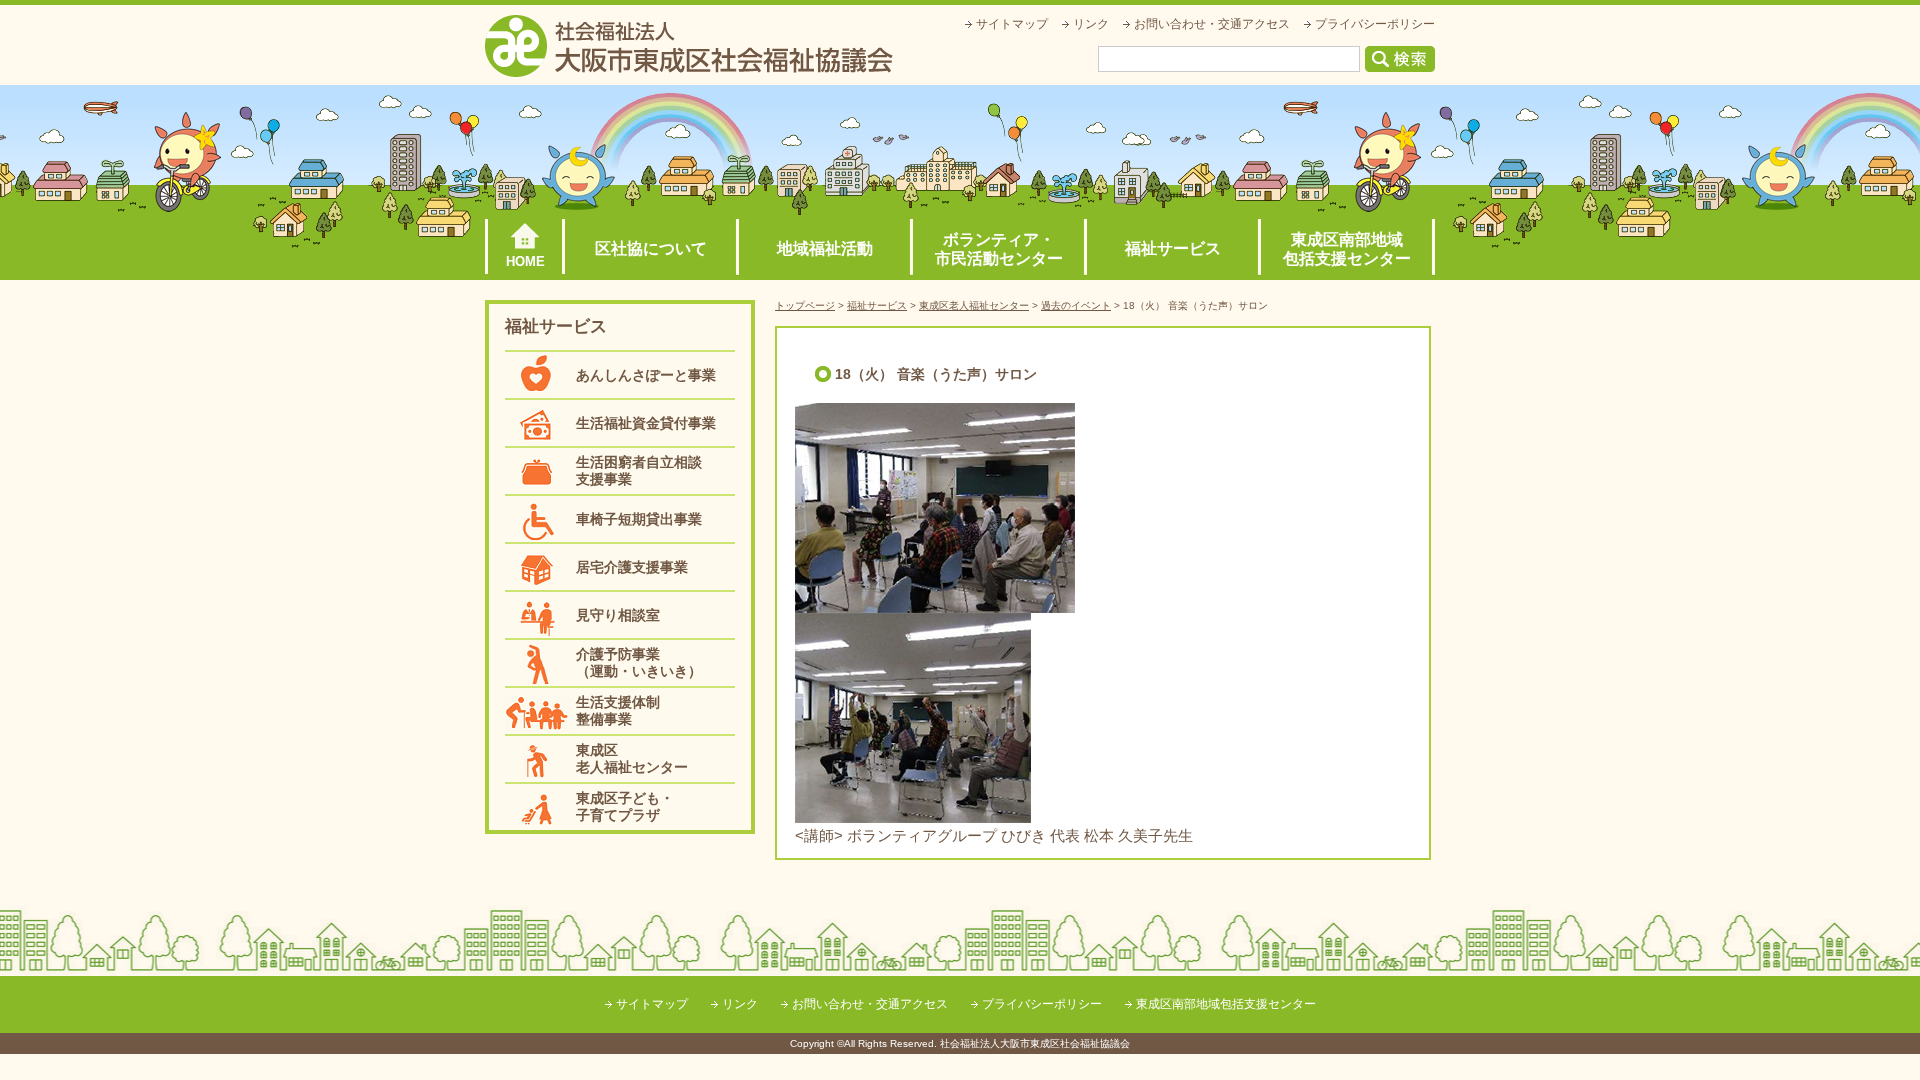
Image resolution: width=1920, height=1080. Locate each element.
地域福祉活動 (825, 248)
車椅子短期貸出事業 (639, 519)
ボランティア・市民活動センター (999, 249)
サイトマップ (1012, 24)
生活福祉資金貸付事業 (646, 423)
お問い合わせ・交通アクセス (1212, 24)
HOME (525, 261)
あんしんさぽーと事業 (646, 375)
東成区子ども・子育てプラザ (625, 806)
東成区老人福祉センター (632, 758)
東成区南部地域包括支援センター (1347, 249)
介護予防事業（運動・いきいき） (639, 662)
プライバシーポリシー (1375, 24)
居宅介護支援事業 (632, 567)
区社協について (651, 248)
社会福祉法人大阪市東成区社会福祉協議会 (689, 46)
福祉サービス (1173, 248)
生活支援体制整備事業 (618, 710)
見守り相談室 (618, 615)
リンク (1091, 24)
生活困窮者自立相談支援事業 (639, 470)
